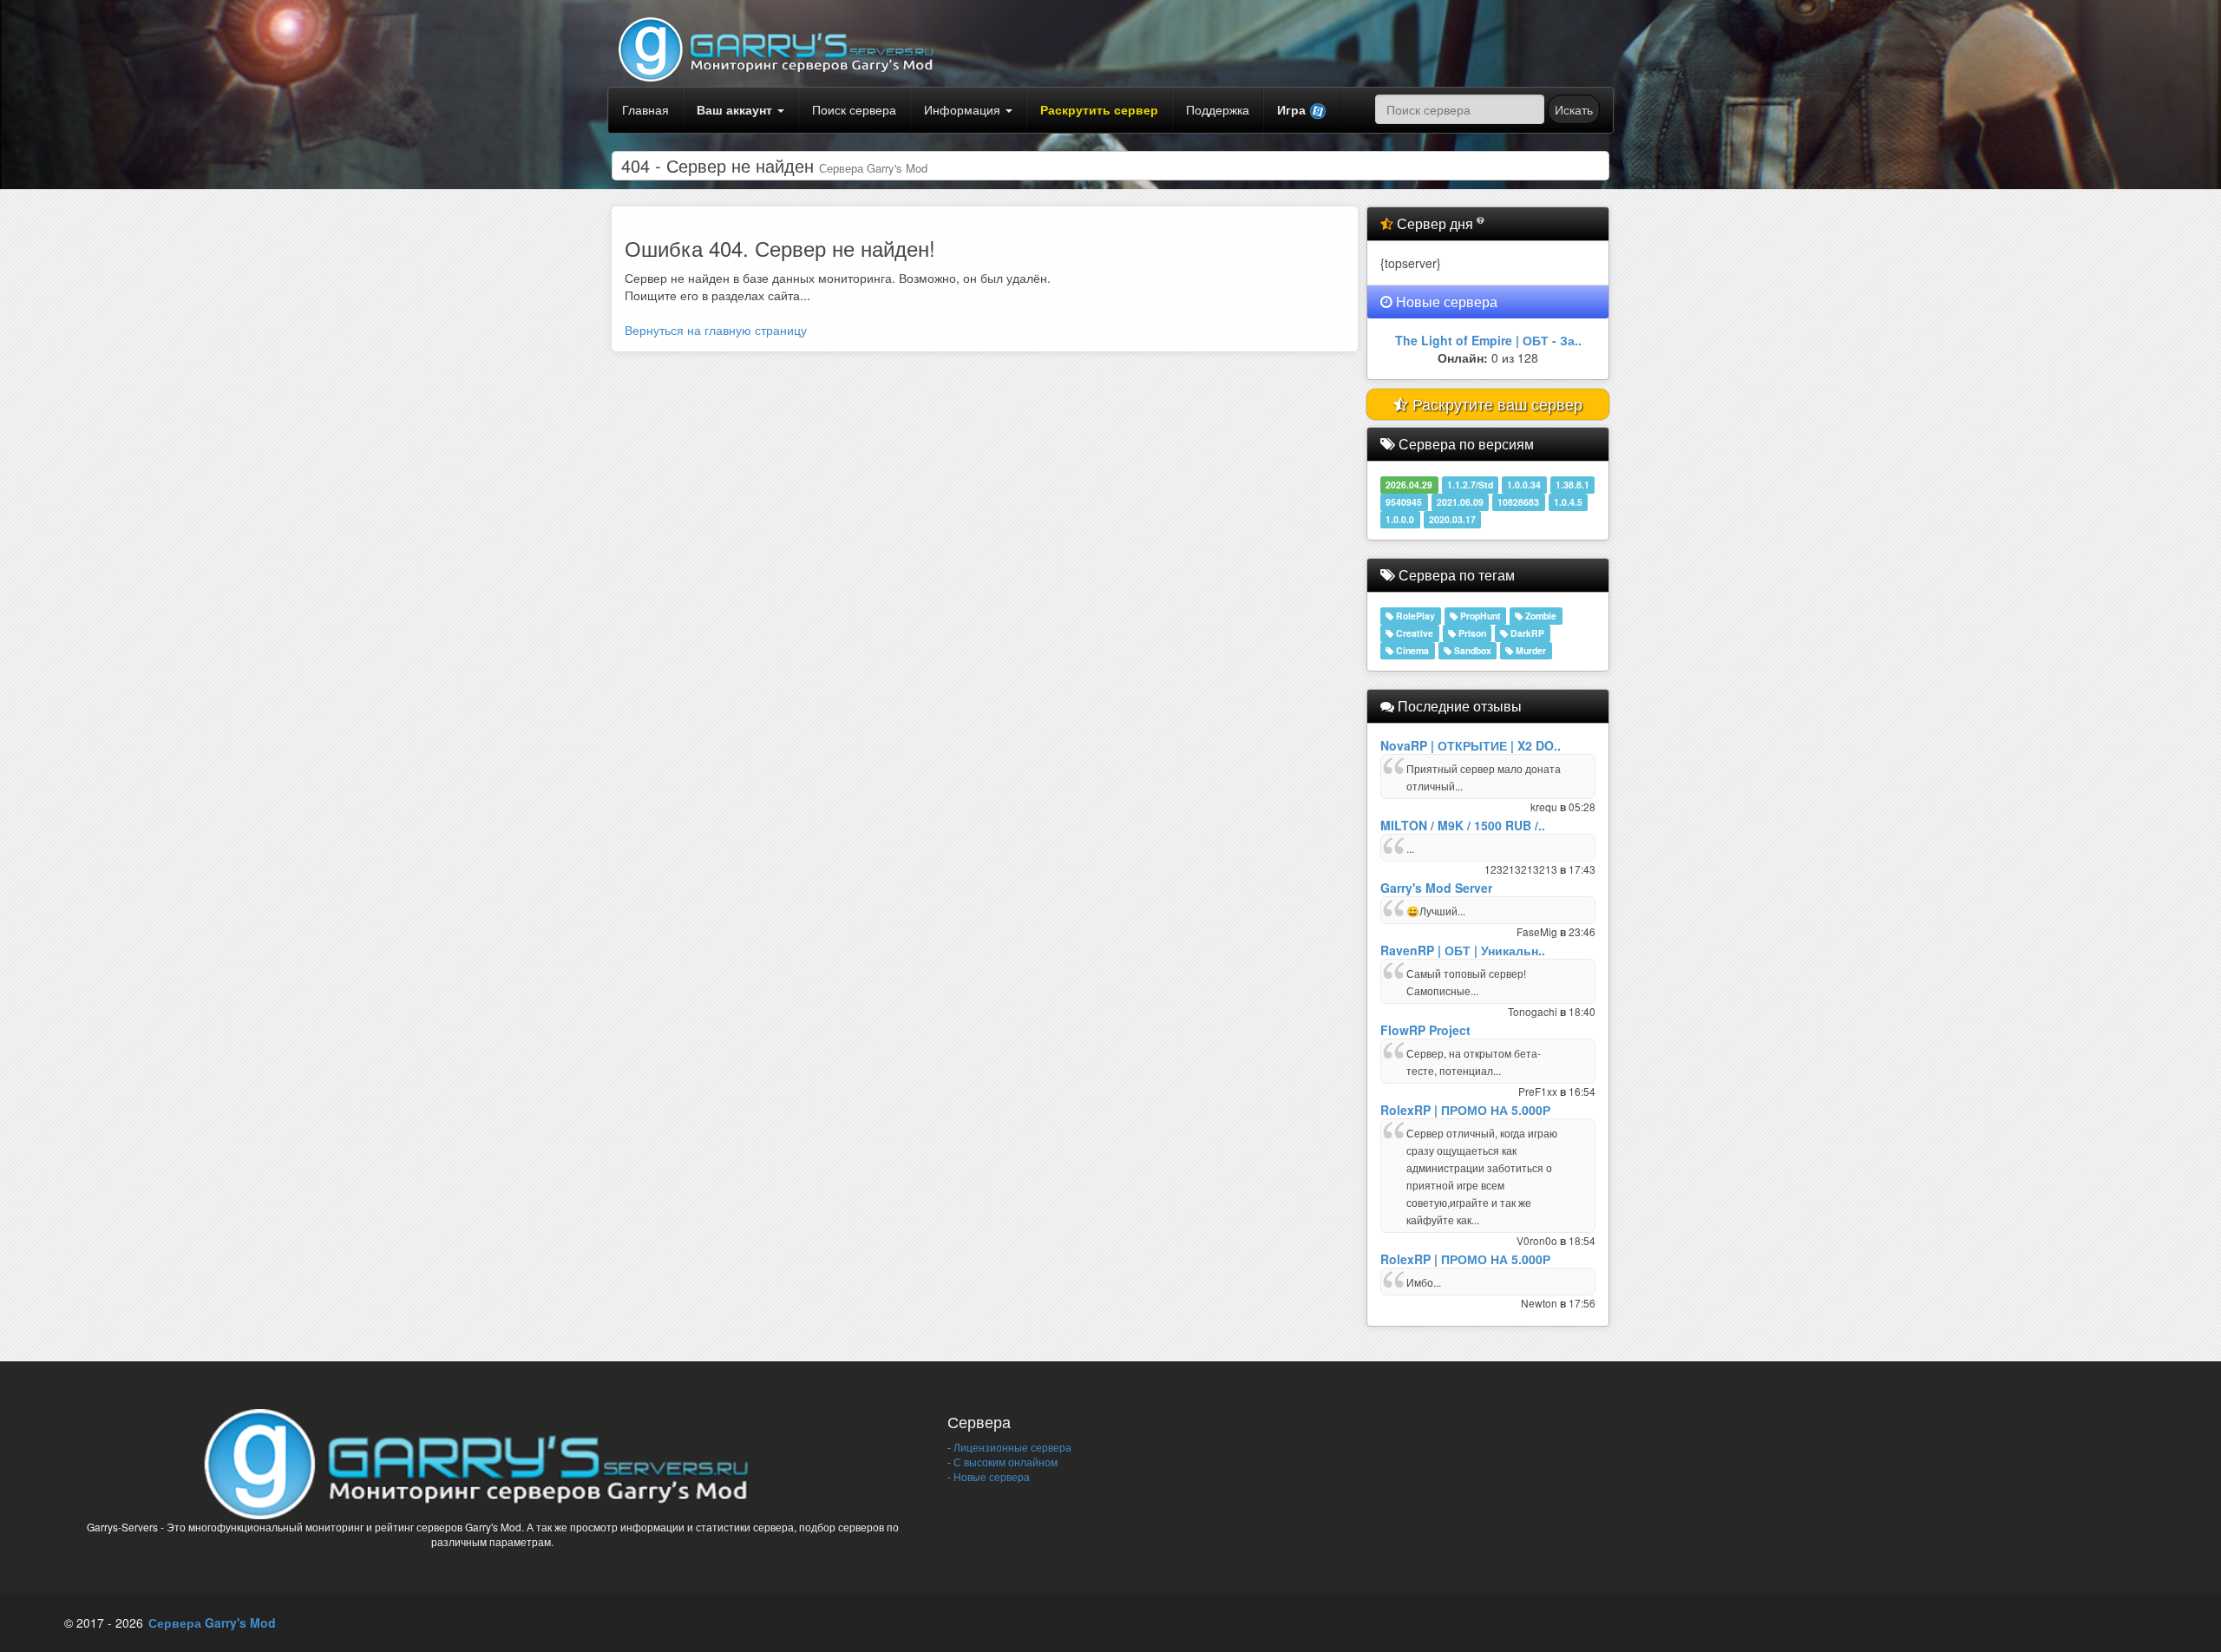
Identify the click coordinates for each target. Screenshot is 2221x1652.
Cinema (1411, 650)
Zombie (1540, 616)
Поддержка (1218, 109)
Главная (645, 109)
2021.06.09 (1460, 502)
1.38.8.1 (1572, 485)
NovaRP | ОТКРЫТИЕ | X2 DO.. (1471, 745)
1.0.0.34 (1524, 485)
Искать (1574, 109)
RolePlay (1414, 616)
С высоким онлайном (1004, 1462)
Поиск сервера (854, 109)
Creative (1413, 633)
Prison (1471, 633)
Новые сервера (990, 1476)
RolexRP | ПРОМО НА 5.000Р (1465, 1110)
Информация (964, 109)
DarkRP (1526, 633)
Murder (1530, 650)
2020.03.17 (1452, 519)
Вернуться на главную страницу (716, 330)
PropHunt (1479, 616)
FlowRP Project (1425, 1030)
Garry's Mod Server (1436, 888)
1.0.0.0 (1400, 519)
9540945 (1404, 502)
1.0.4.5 (1568, 502)
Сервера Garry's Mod (212, 1622)
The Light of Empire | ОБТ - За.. (1488, 340)
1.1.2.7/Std (1470, 485)
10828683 (1518, 502)
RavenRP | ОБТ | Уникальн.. (1463, 950)
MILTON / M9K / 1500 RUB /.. (1463, 825)
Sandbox (1471, 650)
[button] (1302, 110)
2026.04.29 (1409, 485)
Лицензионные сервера (1011, 1447)
